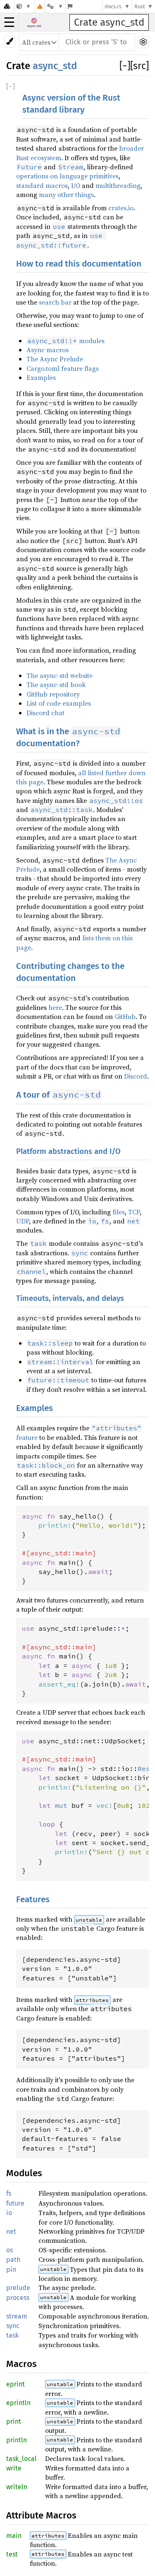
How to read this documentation (79, 264)
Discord (136, 1076)
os (10, 2250)
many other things (66, 195)
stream (17, 2316)
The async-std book (56, 685)
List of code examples (59, 703)
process (18, 2298)
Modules (24, 2173)
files (119, 1212)
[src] (139, 66)
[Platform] (55, 6)
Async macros (48, 350)
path (13, 2260)
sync (13, 2326)
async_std (55, 66)
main (14, 2536)
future (15, 2203)
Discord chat (45, 713)
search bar (55, 302)
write (14, 2468)
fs (9, 2193)
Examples (41, 377)
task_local (21, 2459)
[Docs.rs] (7, 6)
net (11, 2231)
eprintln (18, 2403)
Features (33, 1900)
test (12, 2554)
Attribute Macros (41, 2515)
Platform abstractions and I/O (68, 1151)
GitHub (125, 1016)
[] (125, 66)
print (14, 2421)
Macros (21, 2364)
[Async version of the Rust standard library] (24, 6)
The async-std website (60, 675)
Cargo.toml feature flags (63, 368)
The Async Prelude (55, 359)
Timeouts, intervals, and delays (70, 1298)
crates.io (121, 208)
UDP (23, 1221)
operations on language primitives (67, 176)
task (12, 2335)
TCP (134, 1212)
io (9, 2213)
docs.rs (113, 6)
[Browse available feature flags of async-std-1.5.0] (70, 6)
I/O (76, 185)
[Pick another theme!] (10, 42)
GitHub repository (53, 694)
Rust (140, 6)
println (17, 2440)
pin (11, 2270)
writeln (17, 2487)
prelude (18, 2288)
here (55, 1007)
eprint (15, 2384)
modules (66, 341)
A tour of (58, 1095)
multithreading (118, 185)
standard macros (42, 185)
